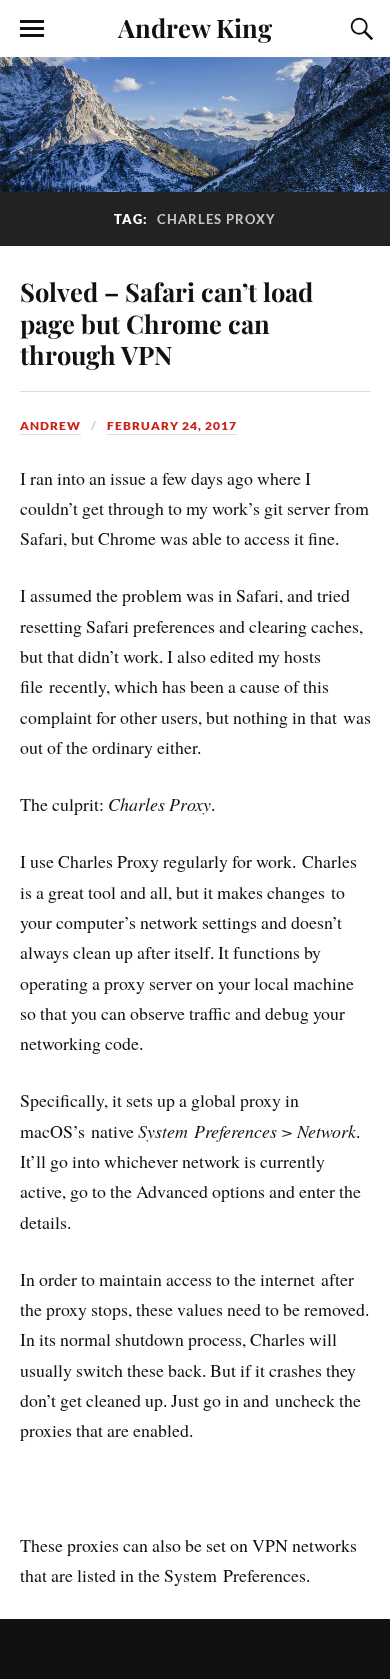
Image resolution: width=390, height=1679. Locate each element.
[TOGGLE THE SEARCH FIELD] (359, 29)
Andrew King (195, 27)
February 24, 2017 (172, 425)
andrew (50, 425)
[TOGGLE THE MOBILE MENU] (32, 29)
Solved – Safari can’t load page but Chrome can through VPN (166, 323)
